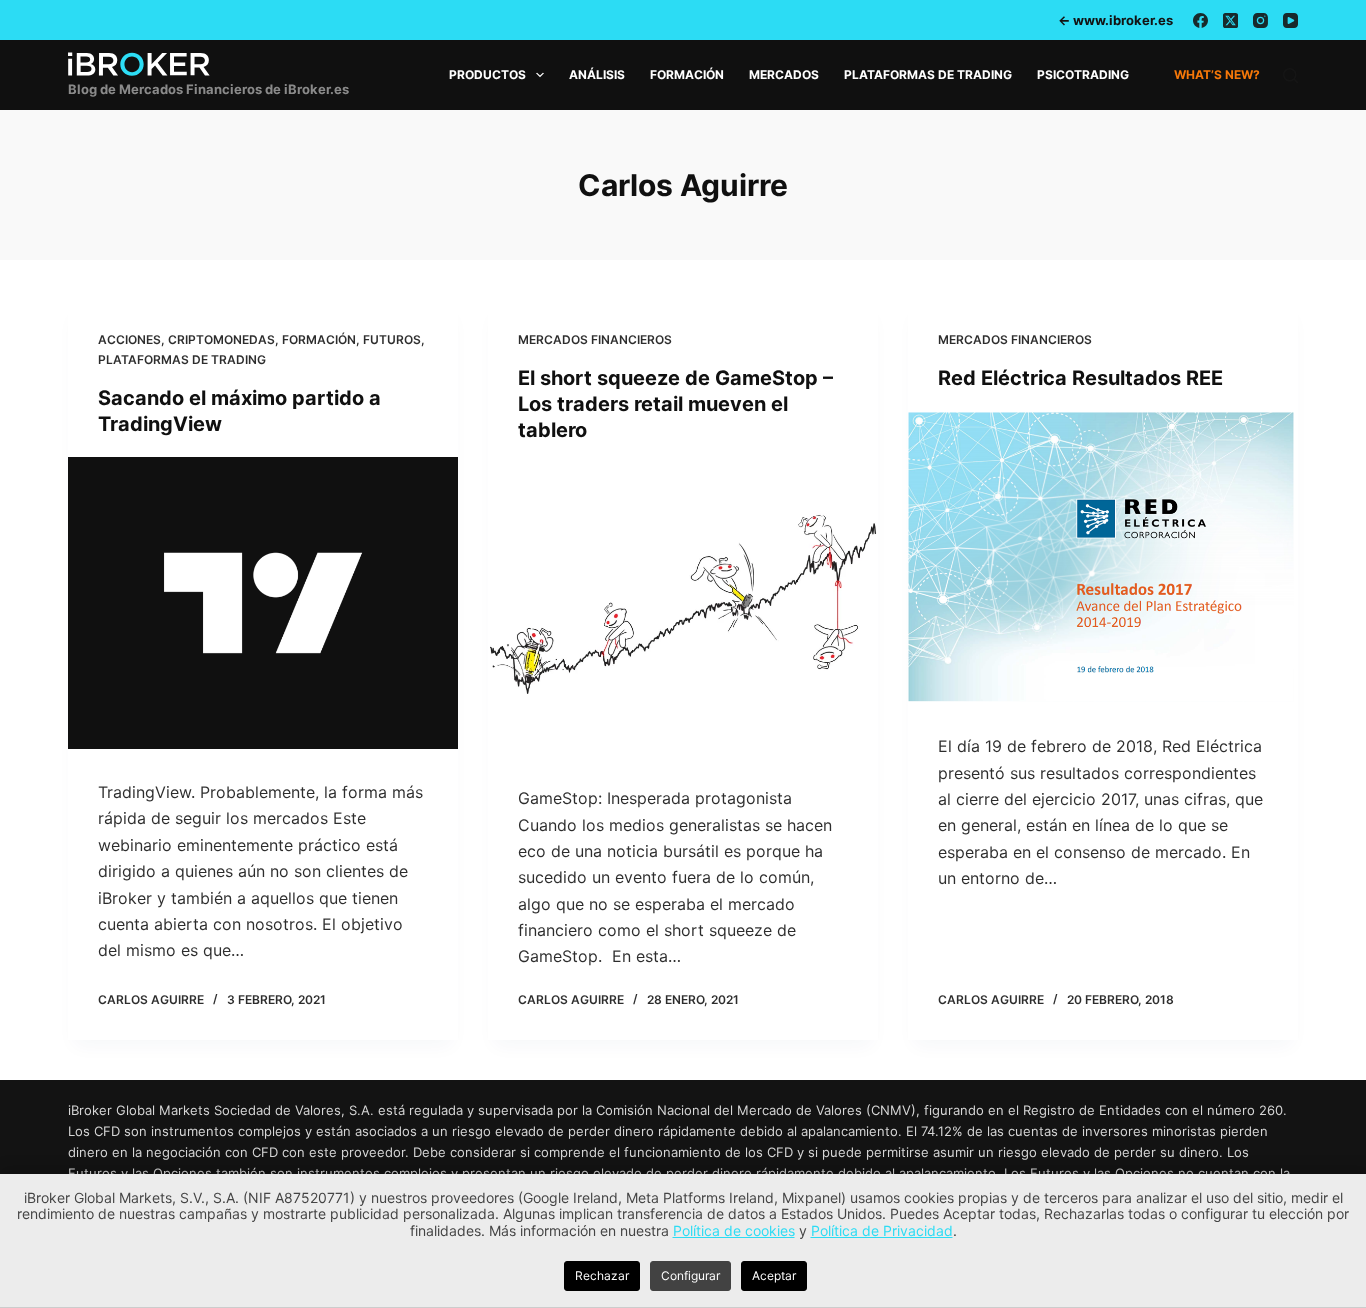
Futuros (392, 339)
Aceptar (774, 1275)
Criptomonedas (221, 339)
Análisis (597, 74)
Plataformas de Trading (928, 74)
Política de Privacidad (882, 1230)
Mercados (784, 74)
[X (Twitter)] (1230, 20)
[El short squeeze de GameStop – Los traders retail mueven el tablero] (683, 609)
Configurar (690, 1275)
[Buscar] (1290, 75)
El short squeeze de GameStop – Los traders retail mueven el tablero (675, 404)
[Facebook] (1200, 20)
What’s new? (1217, 74)
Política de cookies (734, 1230)
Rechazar (602, 1275)
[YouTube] (1290, 20)
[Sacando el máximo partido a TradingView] (263, 603)
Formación (687, 74)
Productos (487, 74)
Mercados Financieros (595, 339)
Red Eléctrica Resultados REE (1080, 378)
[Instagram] (1260, 20)
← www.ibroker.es (1115, 20)
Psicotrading (1083, 74)
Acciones (129, 339)
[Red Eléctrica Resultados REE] (1103, 557)
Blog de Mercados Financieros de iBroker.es (208, 89)
